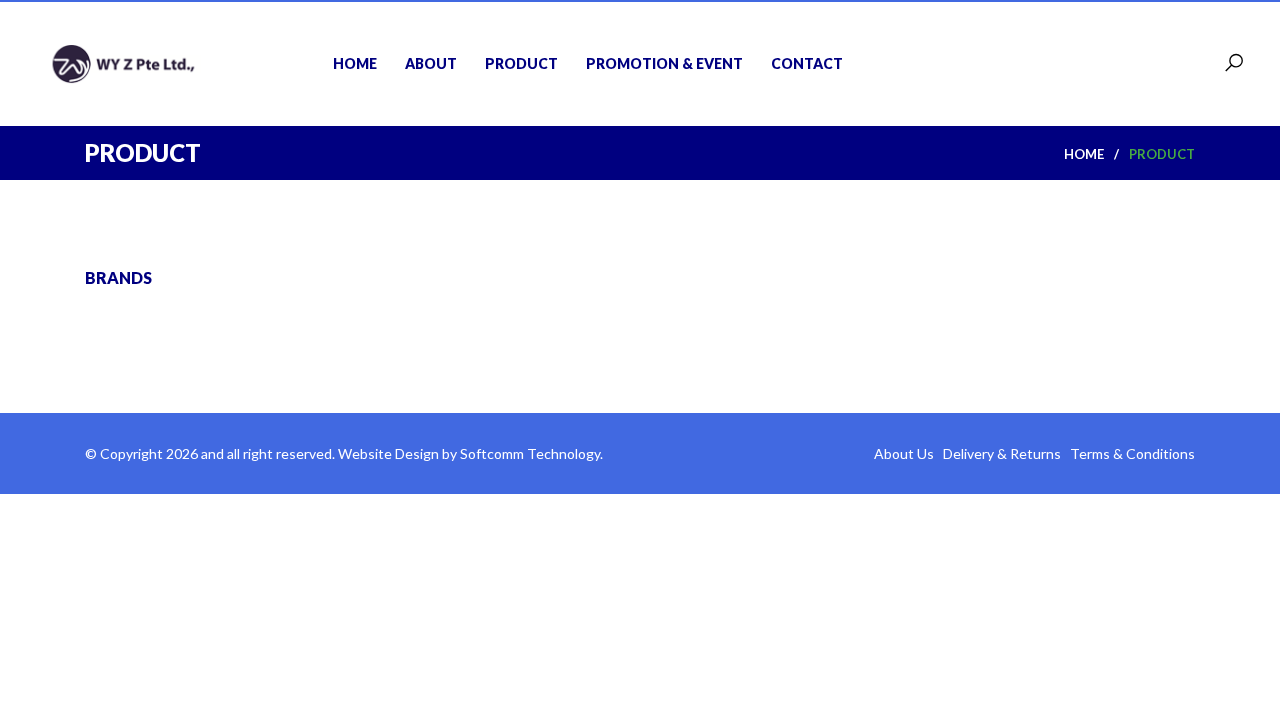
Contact (807, 63)
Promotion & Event (664, 63)
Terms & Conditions (1132, 453)
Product (521, 63)
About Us (905, 453)
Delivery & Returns (1003, 453)
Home (355, 63)
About (431, 63)
